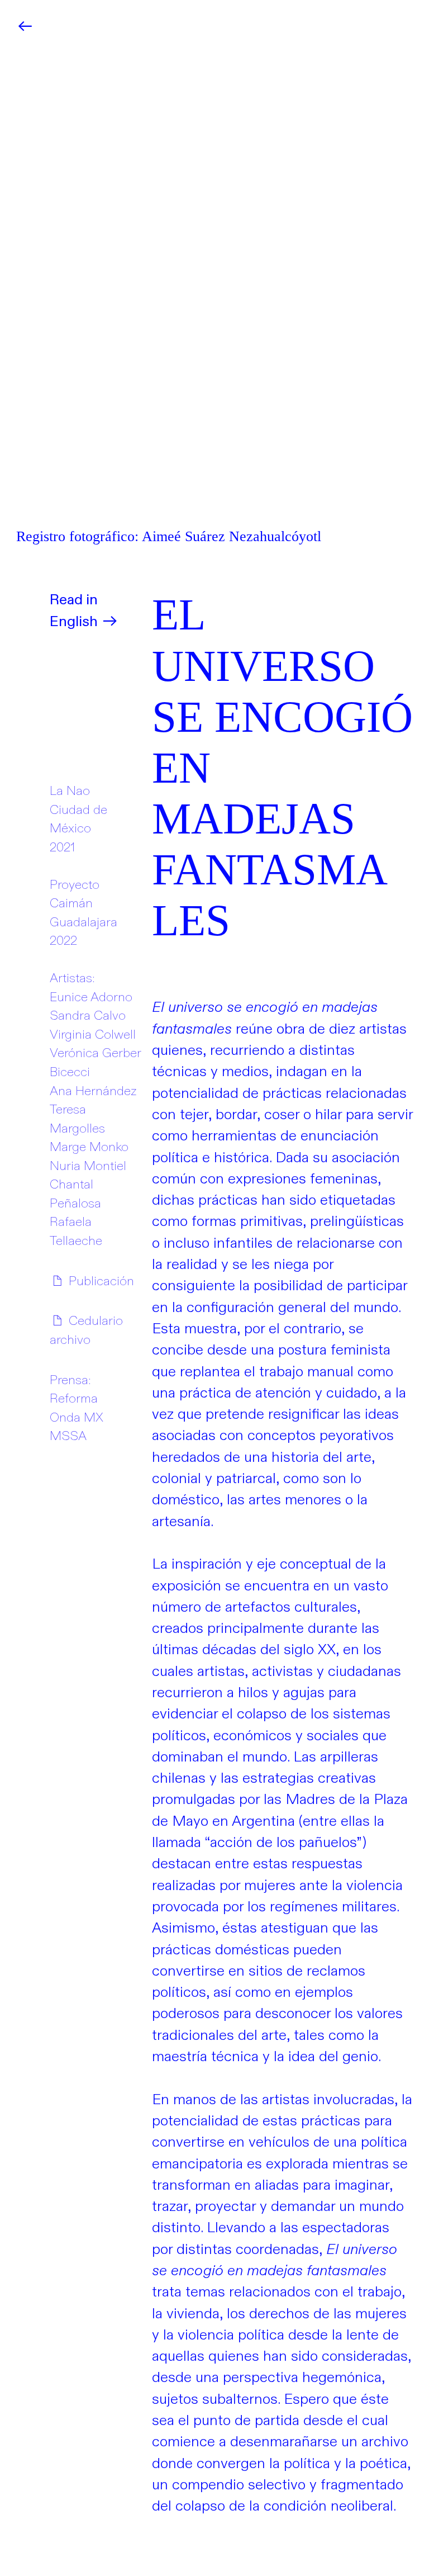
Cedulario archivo (86, 1330)
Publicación (100, 1281)
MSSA (68, 1436)
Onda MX (77, 1418)
